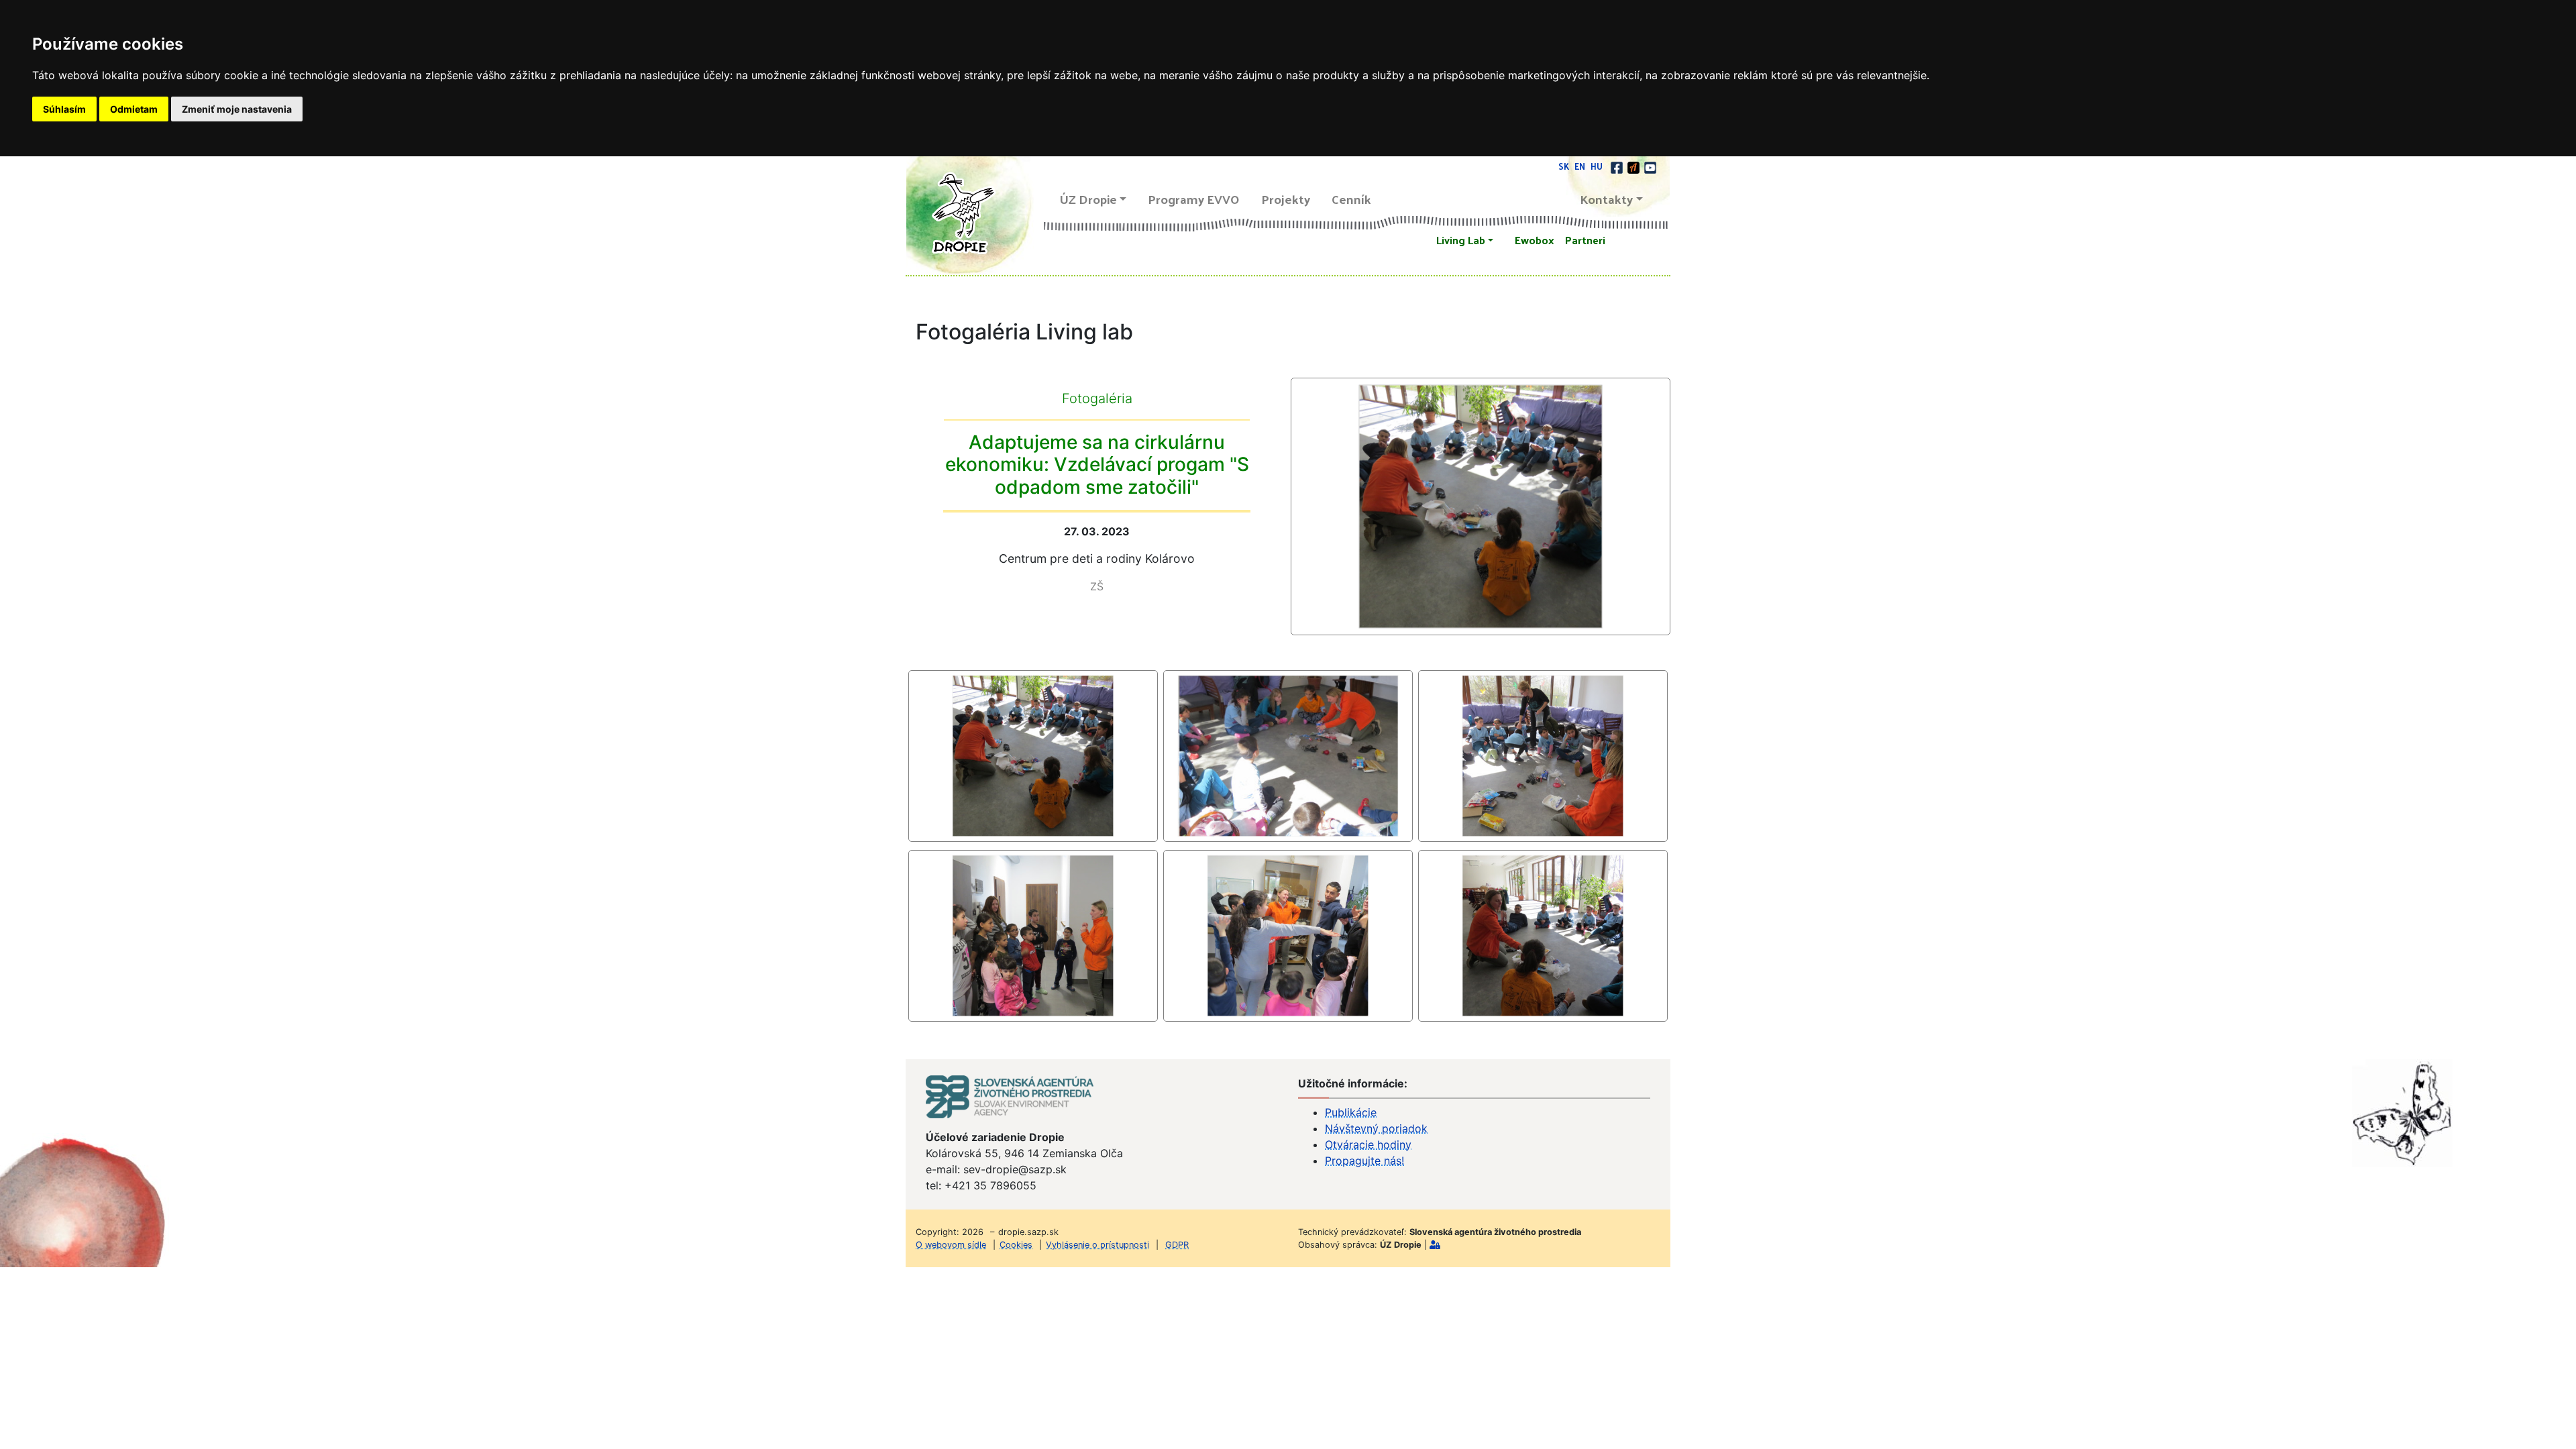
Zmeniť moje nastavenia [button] (237, 109)
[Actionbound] (1634, 166)
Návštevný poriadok (1376, 1128)
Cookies (1016, 1245)
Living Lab (1461, 240)
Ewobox (1535, 240)
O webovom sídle (951, 1245)
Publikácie (1351, 1112)
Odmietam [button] (134, 109)
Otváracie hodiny (1368, 1144)
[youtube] (1650, 166)
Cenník (1351, 199)
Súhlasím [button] (64, 109)
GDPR (1177, 1245)
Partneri (1585, 240)
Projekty (1286, 199)
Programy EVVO (1194, 199)
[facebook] (1618, 166)
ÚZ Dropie (1088, 199)
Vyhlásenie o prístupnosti (1097, 1245)
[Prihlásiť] (1435, 1245)
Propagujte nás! (1364, 1161)
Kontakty (1607, 199)
